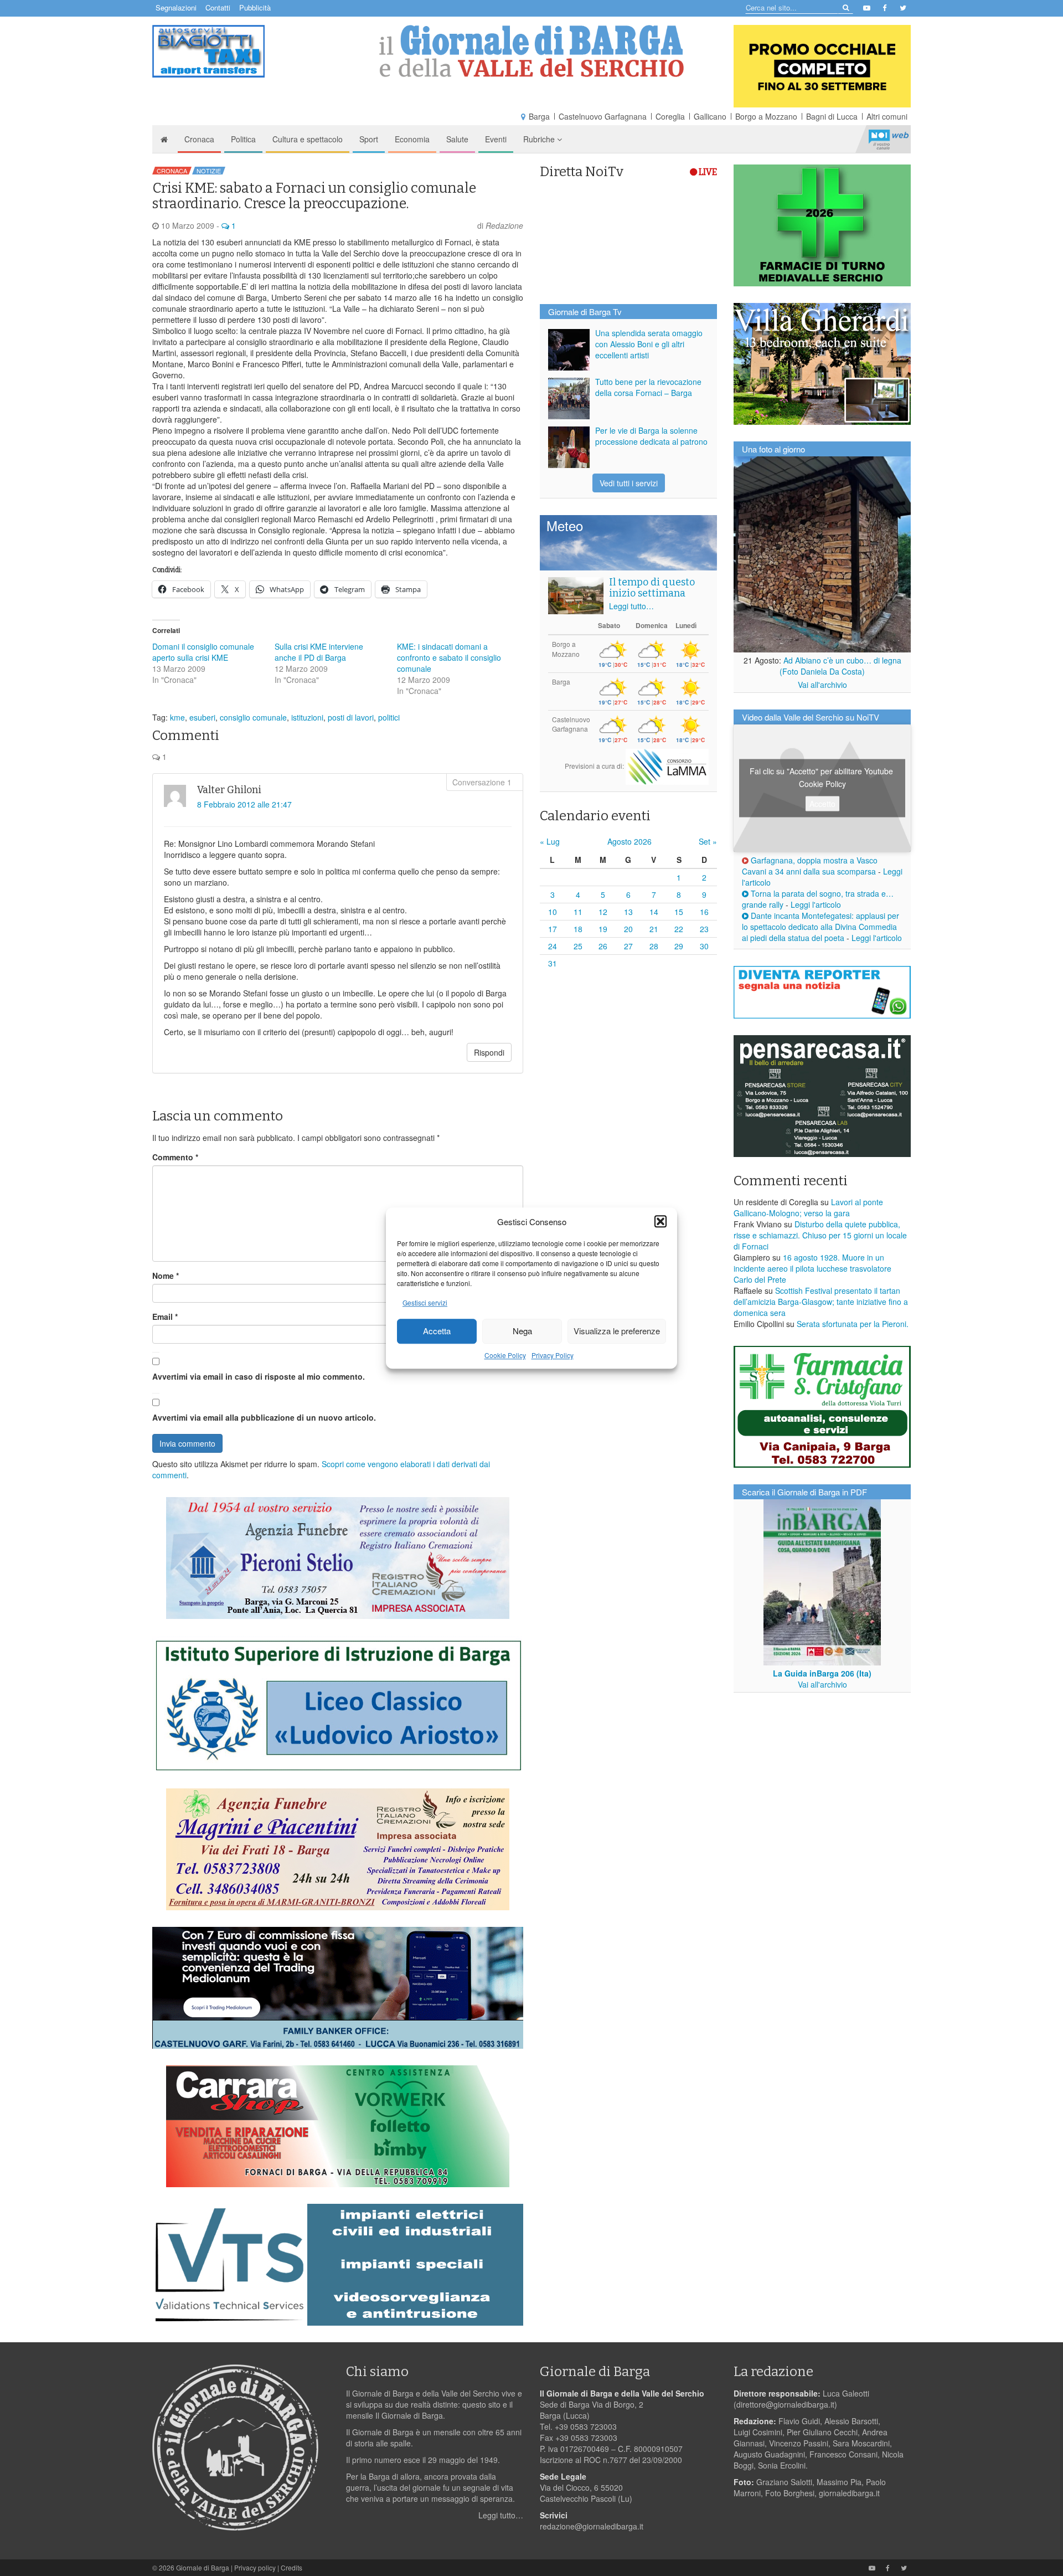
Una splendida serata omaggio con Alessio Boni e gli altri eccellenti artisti (649, 344)
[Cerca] (845, 7)
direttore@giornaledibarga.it (785, 2404)
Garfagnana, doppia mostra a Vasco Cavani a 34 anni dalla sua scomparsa (810, 866)
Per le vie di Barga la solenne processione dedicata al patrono (651, 436)
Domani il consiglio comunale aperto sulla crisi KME (203, 652)
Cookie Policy (505, 1355)
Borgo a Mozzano (766, 116)
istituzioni (307, 717)
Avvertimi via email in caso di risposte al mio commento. (259, 1376)
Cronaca (199, 139)
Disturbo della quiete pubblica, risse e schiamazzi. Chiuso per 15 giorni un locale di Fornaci (820, 1235)
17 (553, 929)
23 (704, 929)
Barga (539, 116)
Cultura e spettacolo (308, 139)
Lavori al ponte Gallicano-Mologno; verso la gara (808, 1207)
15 (679, 912)
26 (603, 946)
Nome (166, 1276)
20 (628, 929)
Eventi (496, 139)
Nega (522, 1331)
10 (553, 912)
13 (628, 912)
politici (389, 717)
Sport (369, 139)
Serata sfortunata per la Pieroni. (853, 1324)
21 (654, 929)
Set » (708, 841)
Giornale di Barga (203, 2567)
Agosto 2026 (629, 841)
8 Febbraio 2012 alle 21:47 (244, 804)
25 (578, 946)
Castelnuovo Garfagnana (603, 116)
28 (654, 946)
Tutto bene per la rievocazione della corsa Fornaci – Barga (648, 387)
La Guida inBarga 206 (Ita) (822, 1673)
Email (165, 1317)
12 (603, 912)
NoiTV (889, 139)
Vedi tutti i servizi (629, 483)
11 (578, 912)
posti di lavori (351, 717)
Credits (291, 2567)
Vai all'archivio (822, 685)
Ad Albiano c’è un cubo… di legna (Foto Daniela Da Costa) (840, 666)
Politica (243, 139)
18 (578, 929)
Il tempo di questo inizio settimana (652, 588)
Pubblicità (255, 7)
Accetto (822, 804)
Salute (457, 139)
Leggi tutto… (631, 606)
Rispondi (489, 1052)
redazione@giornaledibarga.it (592, 2526)
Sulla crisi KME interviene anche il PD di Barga (319, 652)
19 (603, 929)
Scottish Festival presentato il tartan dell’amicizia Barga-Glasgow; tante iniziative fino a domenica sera (821, 1302)
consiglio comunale (253, 717)
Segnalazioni (176, 7)
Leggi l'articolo (816, 904)
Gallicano (710, 116)
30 (704, 946)
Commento (175, 1157)
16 (704, 912)
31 (553, 963)
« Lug (550, 841)
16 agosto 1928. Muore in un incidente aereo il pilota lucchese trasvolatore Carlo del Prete (812, 1268)
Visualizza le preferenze (617, 1331)
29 (679, 946)
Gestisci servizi (425, 1302)
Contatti (218, 7)
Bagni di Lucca (832, 116)
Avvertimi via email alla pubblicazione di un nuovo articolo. (264, 1417)
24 (553, 946)
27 (628, 946)
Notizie (209, 171)
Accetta (437, 1331)
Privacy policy (255, 2567)
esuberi (202, 717)
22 (679, 929)
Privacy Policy (553, 1355)
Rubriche (540, 139)
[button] (660, 1221)
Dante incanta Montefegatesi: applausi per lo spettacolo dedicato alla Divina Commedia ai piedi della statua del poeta (821, 927)
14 (654, 912)
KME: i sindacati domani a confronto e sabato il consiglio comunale (449, 657)
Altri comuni (887, 116)
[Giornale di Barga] (531, 51)
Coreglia (670, 116)
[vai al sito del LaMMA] (667, 766)
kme (177, 717)
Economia (412, 139)
